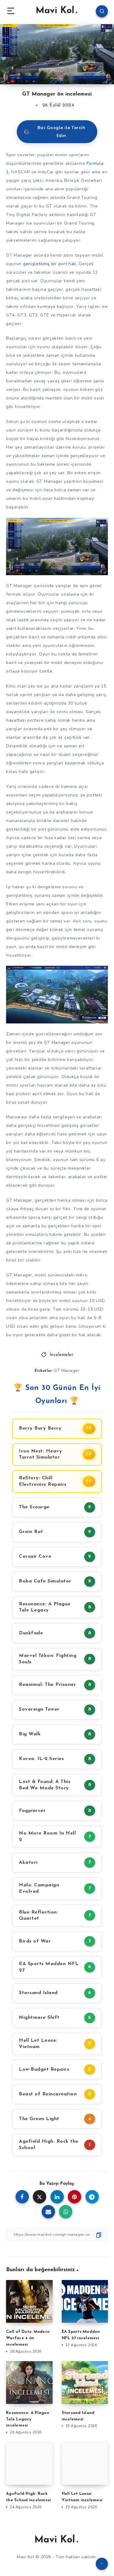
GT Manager (67, 1371)
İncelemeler (62, 1355)
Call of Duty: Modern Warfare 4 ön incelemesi (28, 2338)
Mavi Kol (55, 11)
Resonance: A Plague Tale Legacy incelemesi (28, 2419)
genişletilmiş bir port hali (50, 264)
